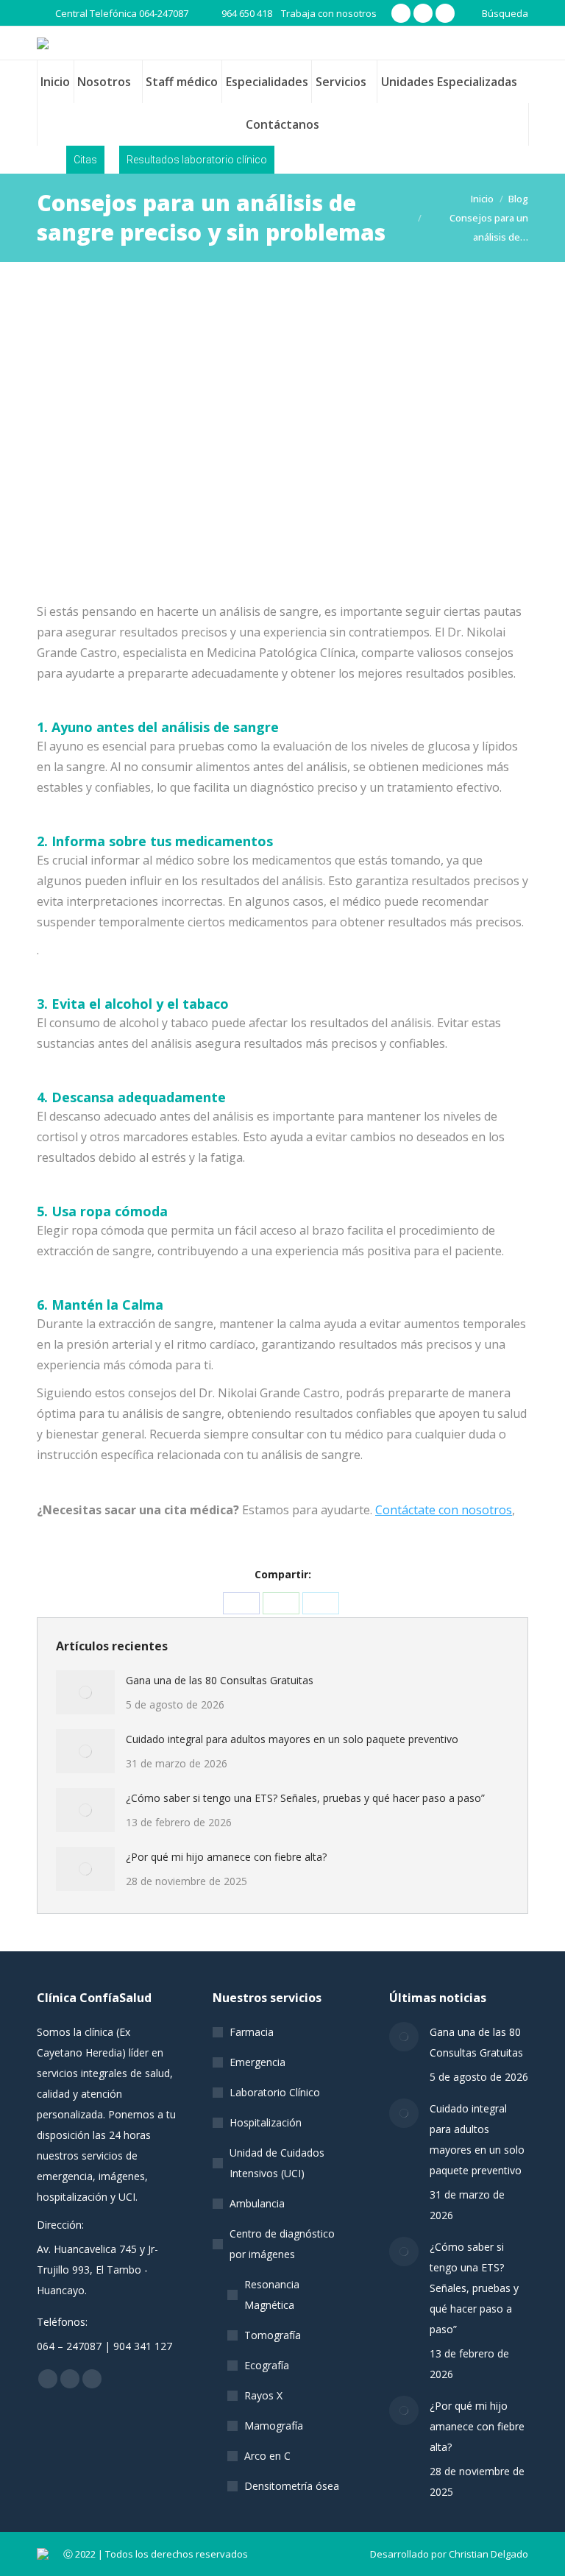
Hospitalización (266, 2122)
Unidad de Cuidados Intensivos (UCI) (277, 2163)
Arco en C (267, 2456)
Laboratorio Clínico (275, 2092)
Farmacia (252, 2032)
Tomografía (273, 2335)
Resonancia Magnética (272, 2295)
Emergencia (257, 2062)
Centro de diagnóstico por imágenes (282, 2244)
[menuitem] (55, 82)
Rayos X (263, 2395)
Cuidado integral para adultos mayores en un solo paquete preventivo (292, 1739)
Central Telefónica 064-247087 (122, 13)
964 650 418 (247, 13)
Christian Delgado (488, 2554)
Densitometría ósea (292, 2486)
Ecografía (267, 2365)
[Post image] (85, 1692)
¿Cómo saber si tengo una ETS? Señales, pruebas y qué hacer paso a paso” (305, 1798)
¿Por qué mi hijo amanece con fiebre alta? (226, 1857)
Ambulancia (257, 2203)
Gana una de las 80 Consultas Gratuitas (220, 1680)
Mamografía (274, 2426)
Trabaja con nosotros (329, 13)
